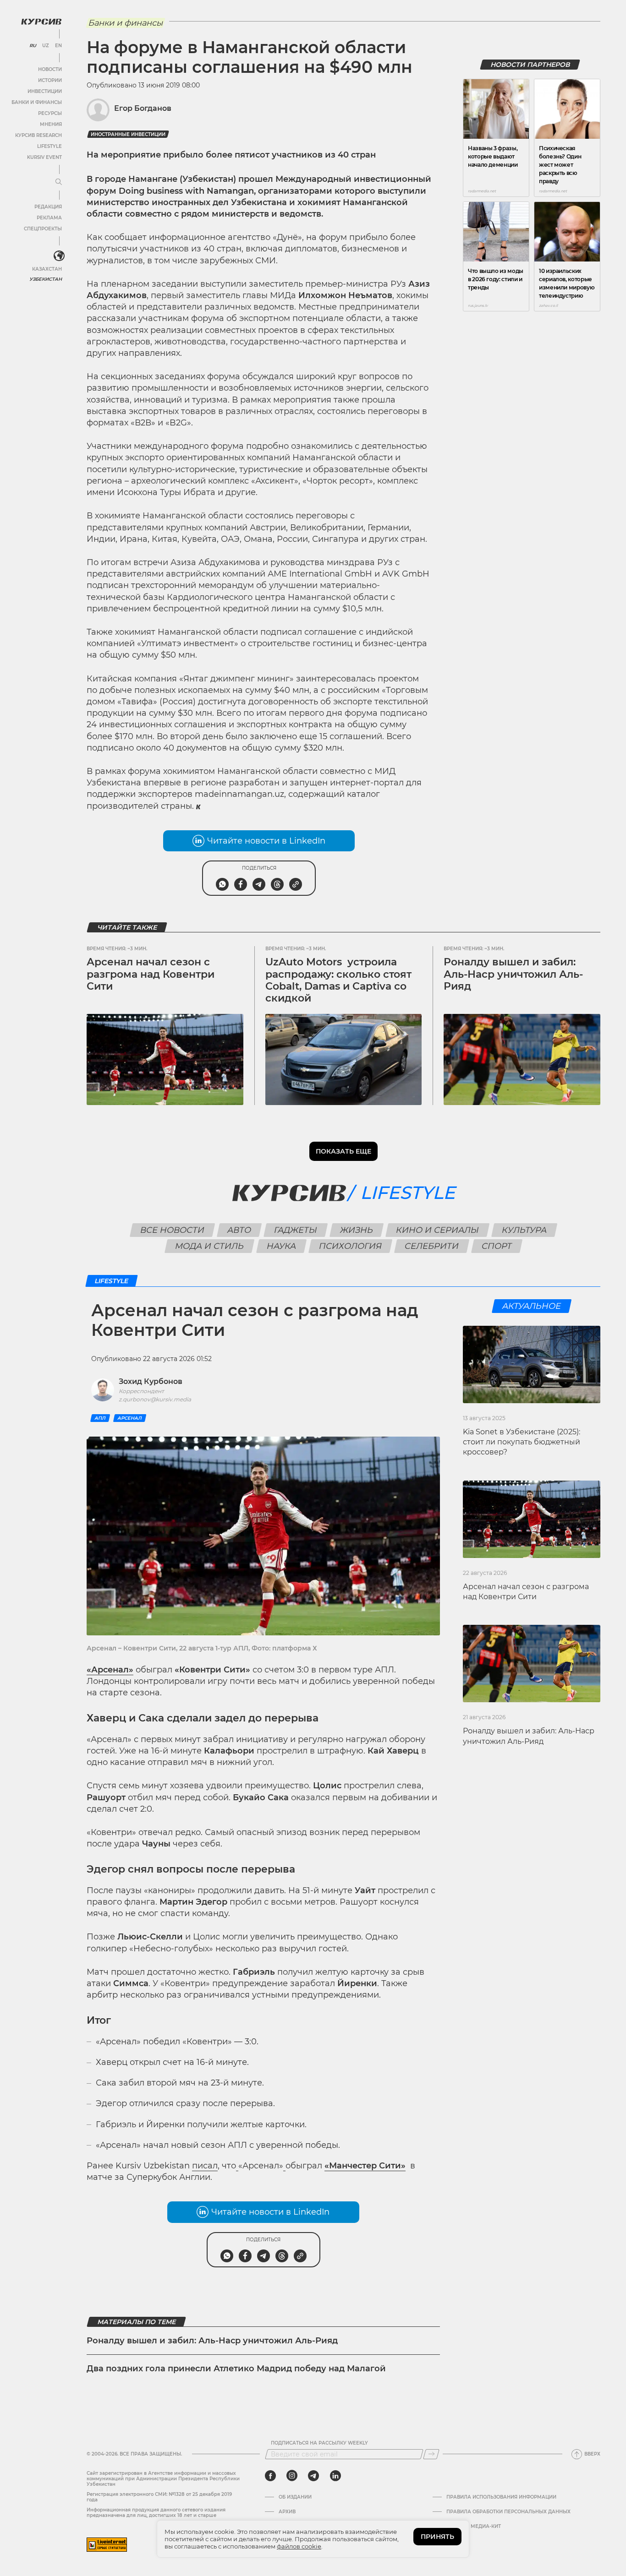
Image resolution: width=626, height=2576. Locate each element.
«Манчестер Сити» (365, 2166)
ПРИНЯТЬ (437, 2537)
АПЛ (100, 1418)
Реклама (49, 218)
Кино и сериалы (438, 1230)
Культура (524, 1230)
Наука (282, 1246)
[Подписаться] (431, 2454)
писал (205, 2166)
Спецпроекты (43, 229)
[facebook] (270, 2476)
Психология (351, 1246)
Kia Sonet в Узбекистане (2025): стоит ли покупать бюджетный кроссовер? (522, 1442)
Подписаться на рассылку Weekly (319, 2443)
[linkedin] (335, 2476)
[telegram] (313, 2476)
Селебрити (432, 1246)
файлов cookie (299, 2546)
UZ (46, 46)
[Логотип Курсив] (41, 22)
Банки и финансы (37, 102)
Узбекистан (46, 279)
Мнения (51, 124)
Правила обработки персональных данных (508, 2512)
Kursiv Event (44, 157)
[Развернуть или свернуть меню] (59, 182)
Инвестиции (45, 91)
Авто (239, 1230)
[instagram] (292, 2476)
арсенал (130, 1418)
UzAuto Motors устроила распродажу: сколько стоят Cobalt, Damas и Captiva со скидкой (338, 980)
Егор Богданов (143, 108)
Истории (50, 80)
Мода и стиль (210, 1246)
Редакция (48, 207)
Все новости (173, 1230)
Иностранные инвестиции (128, 134)
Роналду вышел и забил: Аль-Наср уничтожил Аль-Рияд (513, 974)
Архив (287, 2512)
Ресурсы (50, 113)
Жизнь (357, 1230)
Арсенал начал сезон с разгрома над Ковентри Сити (151, 974)
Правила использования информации (501, 2497)
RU (33, 46)
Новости (50, 69)
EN (58, 46)
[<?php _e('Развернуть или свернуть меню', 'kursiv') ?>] (59, 256)
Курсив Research (38, 135)
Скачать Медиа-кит (474, 2527)
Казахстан (47, 269)
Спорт (497, 1246)
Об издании (295, 2497)
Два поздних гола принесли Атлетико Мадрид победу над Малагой (236, 2369)
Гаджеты (296, 1230)
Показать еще (343, 1151)
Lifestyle (49, 146)
